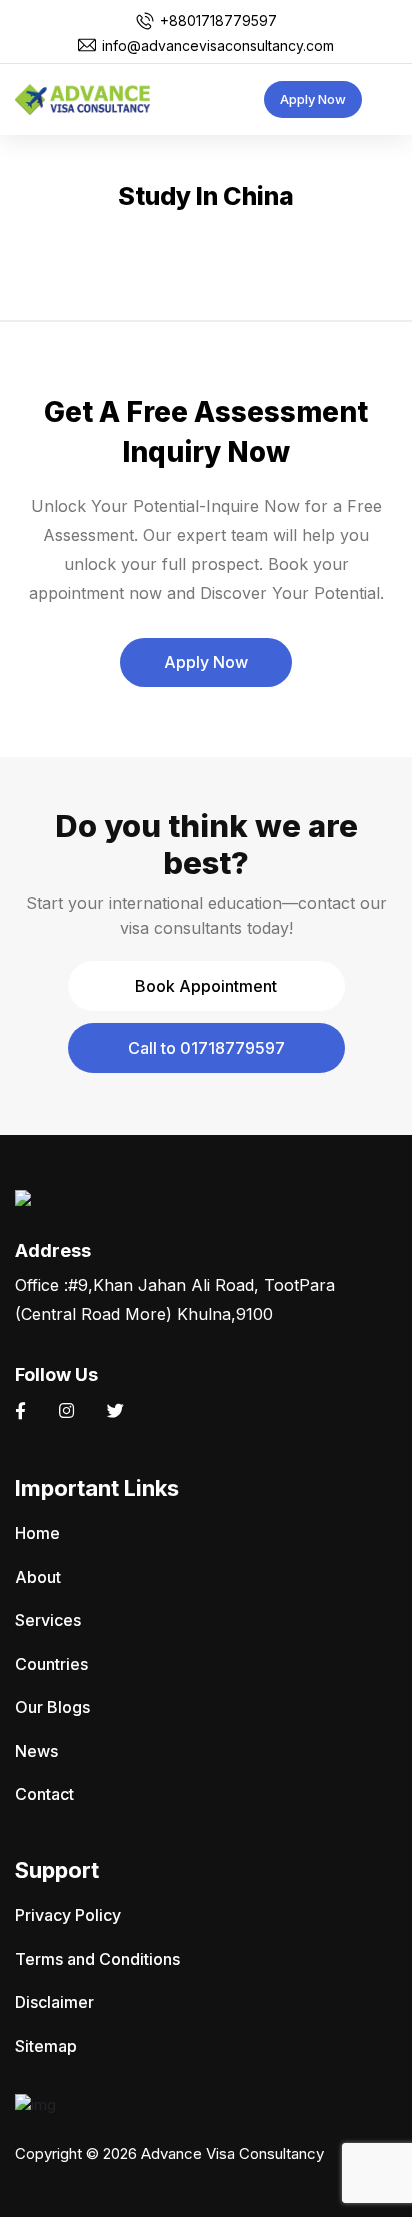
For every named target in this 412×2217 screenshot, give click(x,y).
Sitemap (46, 2046)
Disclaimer (54, 2002)
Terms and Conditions (97, 1959)
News (36, 1751)
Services (48, 1620)
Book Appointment (206, 986)
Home (37, 1533)
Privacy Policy (68, 1915)
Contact (44, 1794)
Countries (51, 1664)
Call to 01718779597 (206, 1048)
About (38, 1577)
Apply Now (313, 99)
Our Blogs (52, 1707)
